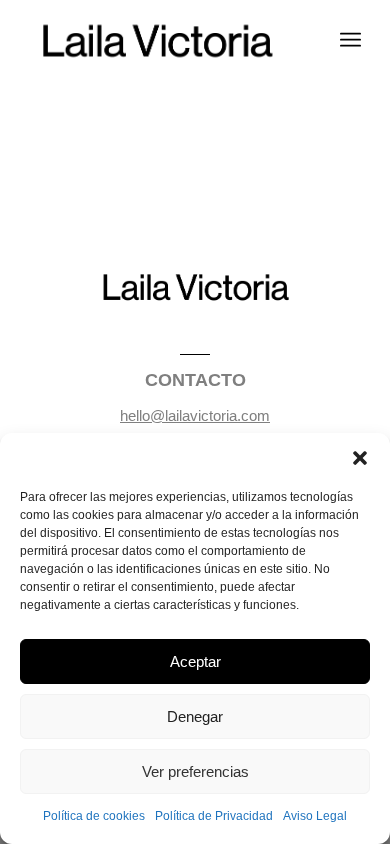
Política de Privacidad (214, 816)
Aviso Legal (315, 816)
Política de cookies (94, 816)
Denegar (195, 716)
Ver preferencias (195, 771)
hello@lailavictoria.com (195, 415)
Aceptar (195, 661)
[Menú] (350, 40)
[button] (360, 458)
